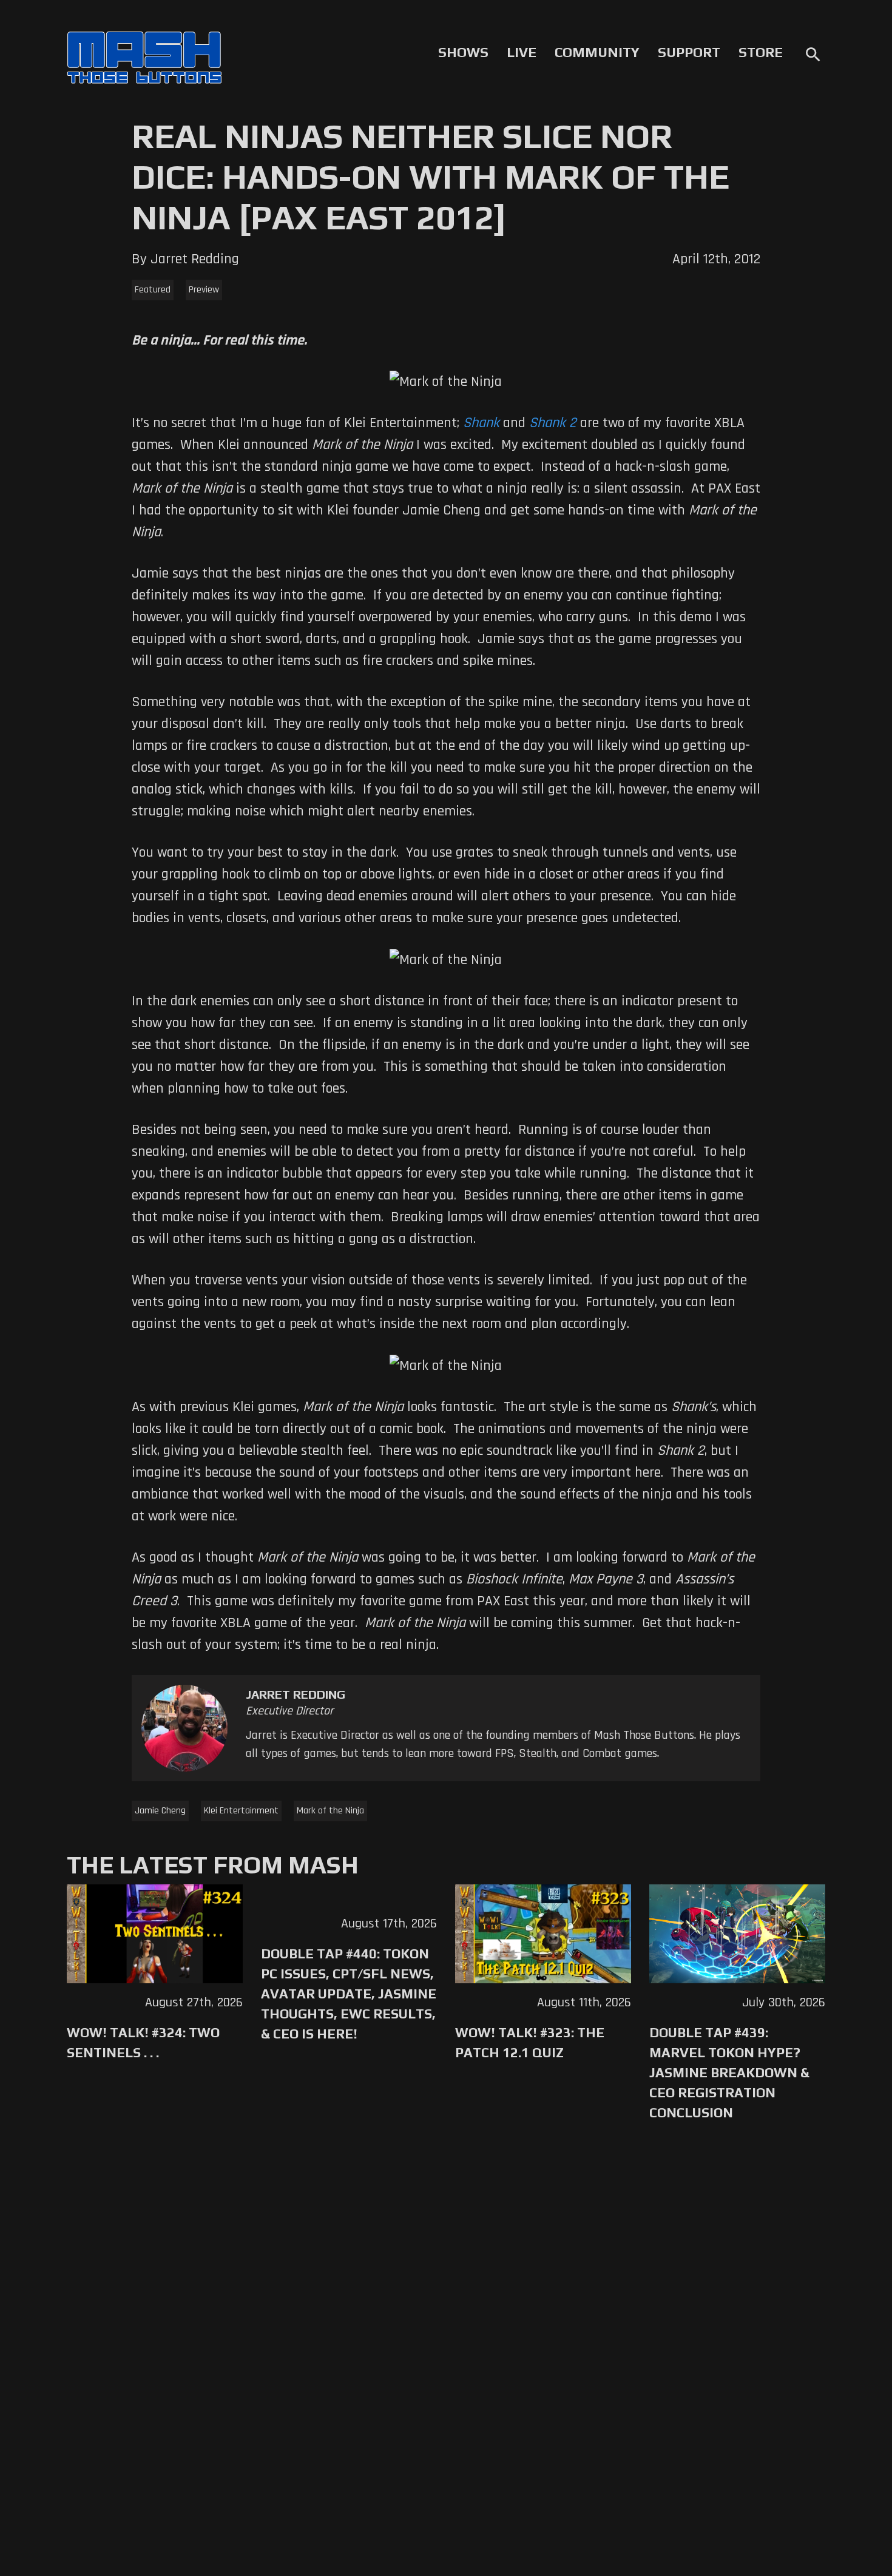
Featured (153, 290)
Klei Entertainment (241, 1811)
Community (597, 52)
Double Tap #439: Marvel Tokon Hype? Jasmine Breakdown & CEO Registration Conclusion (729, 2072)
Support (689, 52)
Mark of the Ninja (330, 1811)
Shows (463, 52)
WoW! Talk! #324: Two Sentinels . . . (143, 2042)
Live (522, 52)
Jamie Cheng (160, 1811)
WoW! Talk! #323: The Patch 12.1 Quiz (530, 2042)
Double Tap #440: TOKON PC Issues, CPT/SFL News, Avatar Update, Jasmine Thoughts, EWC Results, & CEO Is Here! (349, 1994)
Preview (204, 290)
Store (761, 52)
